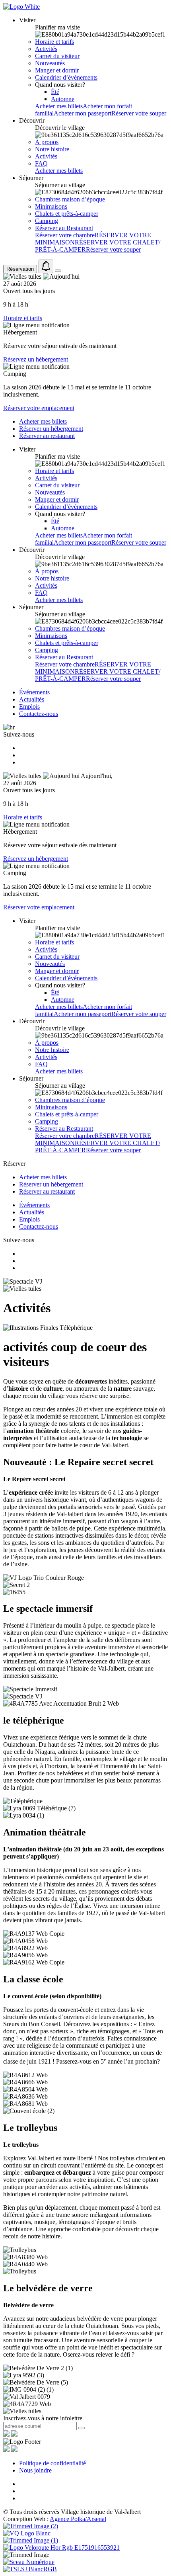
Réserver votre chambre (65, 235)
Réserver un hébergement (51, 429)
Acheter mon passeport (83, 113)
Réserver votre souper (139, 113)
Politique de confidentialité (52, 2463)
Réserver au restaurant (47, 436)
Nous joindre (35, 2470)
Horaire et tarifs (23, 318)
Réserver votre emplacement (39, 408)
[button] (27, 20)
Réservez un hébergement (36, 359)
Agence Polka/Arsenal (78, 2519)
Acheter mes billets (59, 106)
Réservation (20, 269)
